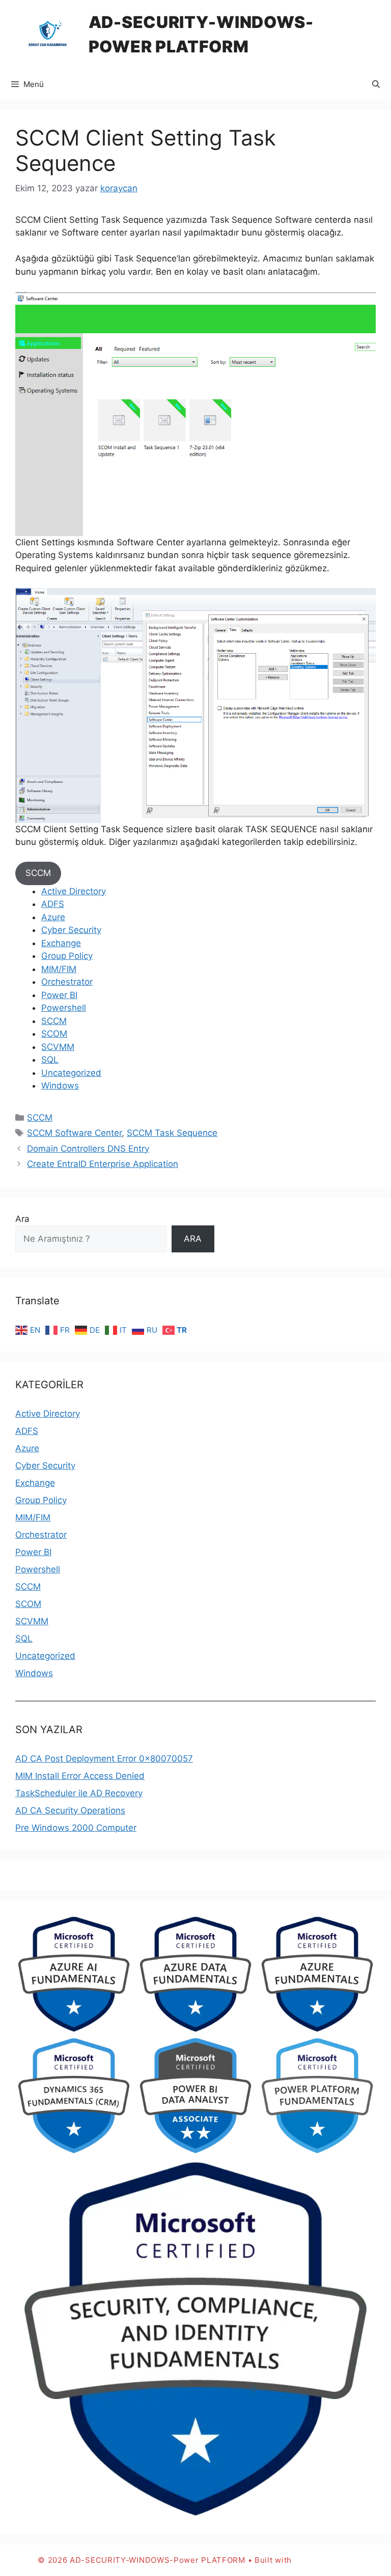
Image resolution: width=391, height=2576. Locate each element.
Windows (60, 1086)
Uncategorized (71, 1073)
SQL (50, 1060)
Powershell (64, 1008)
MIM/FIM (59, 969)
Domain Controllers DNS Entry (88, 1149)
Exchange (61, 943)
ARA (193, 1239)
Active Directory (74, 891)
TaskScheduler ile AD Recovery (79, 1793)
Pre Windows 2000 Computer (76, 1828)
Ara (22, 1219)
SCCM (38, 873)
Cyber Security (71, 930)
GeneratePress (324, 2560)
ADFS (53, 904)
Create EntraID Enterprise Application (103, 1164)
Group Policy (67, 956)
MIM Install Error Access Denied (80, 1776)
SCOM (54, 1034)
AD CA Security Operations (70, 1810)
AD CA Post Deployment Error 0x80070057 (104, 1759)
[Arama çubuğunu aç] (376, 84)
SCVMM (58, 1047)
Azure (53, 917)
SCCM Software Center (74, 1133)
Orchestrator (67, 982)
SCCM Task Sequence (172, 1133)
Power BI (59, 995)
